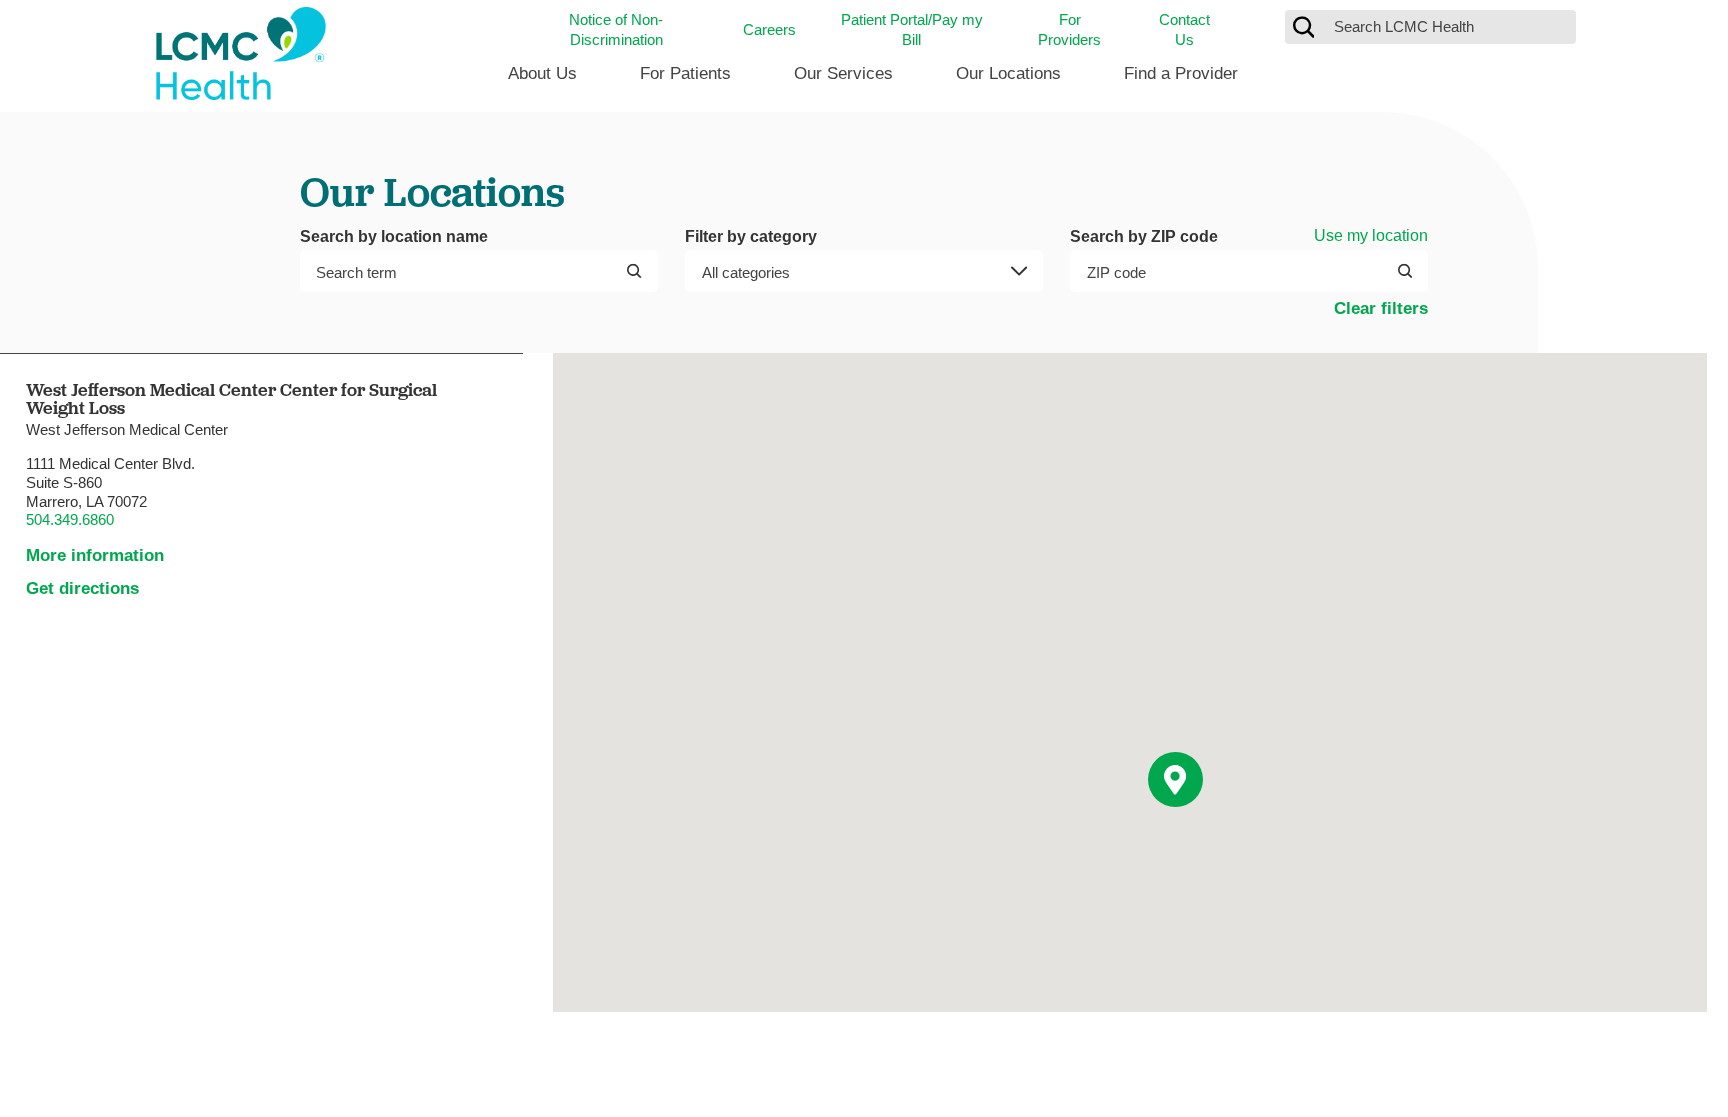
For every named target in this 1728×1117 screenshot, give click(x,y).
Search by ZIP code (1144, 236)
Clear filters (1381, 308)
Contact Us (1184, 29)
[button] (1175, 779)
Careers (769, 29)
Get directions (82, 588)
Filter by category (751, 236)
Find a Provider (1181, 73)
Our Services (843, 73)
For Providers (1069, 29)
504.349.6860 (70, 519)
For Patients (685, 73)
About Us (542, 73)
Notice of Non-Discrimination (616, 29)
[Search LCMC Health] (1304, 27)
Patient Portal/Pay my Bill (912, 29)
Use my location (1371, 235)
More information (95, 555)
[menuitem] (542, 81)
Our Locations (1008, 73)
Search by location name (394, 236)
